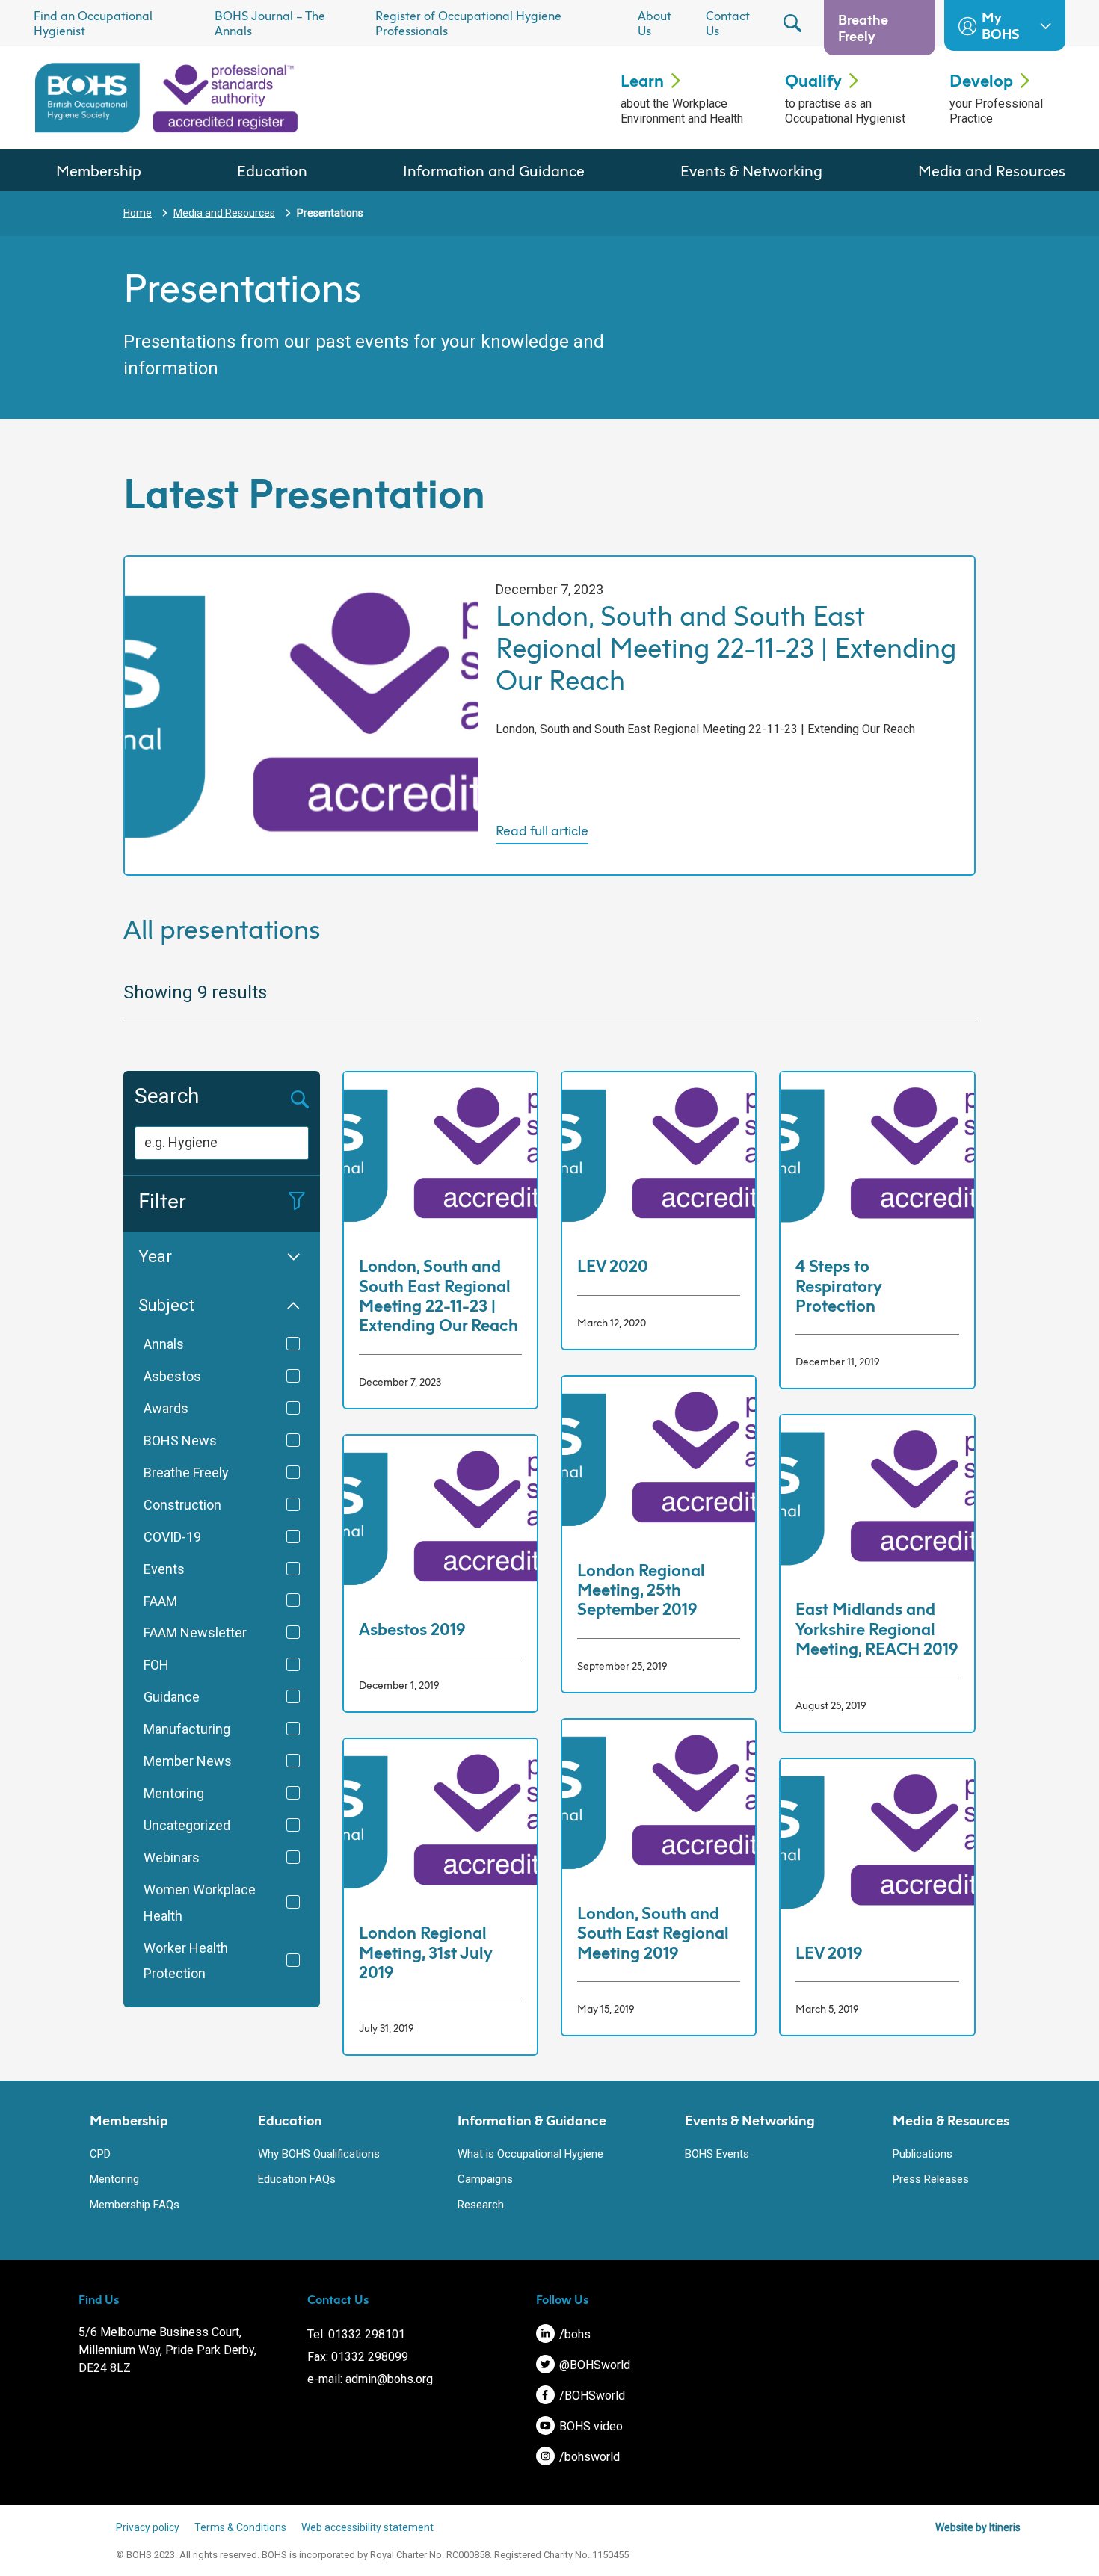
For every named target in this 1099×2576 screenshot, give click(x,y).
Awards (166, 1408)
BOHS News (180, 1440)
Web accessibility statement (367, 2527)
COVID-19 (172, 1537)
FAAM (160, 1601)
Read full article (542, 831)
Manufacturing (187, 1729)
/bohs (573, 2334)
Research (481, 2205)
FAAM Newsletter (195, 1633)
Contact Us (728, 23)
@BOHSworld (593, 2365)
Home (138, 213)
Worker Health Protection (186, 1961)
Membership (99, 170)
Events (164, 1569)
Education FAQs (297, 2179)
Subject (166, 1305)
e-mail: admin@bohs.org (370, 2379)
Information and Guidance (494, 170)
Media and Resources (992, 170)
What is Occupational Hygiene (530, 2154)
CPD (100, 2154)
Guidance (172, 1697)
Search (167, 1096)
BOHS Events (717, 2154)
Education (272, 170)
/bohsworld (588, 2457)
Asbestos (172, 1376)
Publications (923, 2154)
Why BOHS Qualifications (319, 2154)
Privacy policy (148, 2527)
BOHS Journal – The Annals (270, 23)
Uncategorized (187, 1825)
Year (155, 1257)
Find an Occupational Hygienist (93, 23)
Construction (182, 1505)
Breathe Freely (863, 28)
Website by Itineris (978, 2527)
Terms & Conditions (240, 2527)
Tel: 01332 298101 (356, 2334)
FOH (156, 1665)
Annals (164, 1344)
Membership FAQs (135, 2205)
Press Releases (931, 2179)
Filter (162, 1201)
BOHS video (589, 2426)
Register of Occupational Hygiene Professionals (468, 23)
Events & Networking (751, 170)
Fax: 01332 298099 (358, 2357)
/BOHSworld (591, 2396)
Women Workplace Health (200, 1903)
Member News (188, 1761)
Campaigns (485, 2179)
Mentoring (174, 1793)
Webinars (172, 1857)
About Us (655, 23)
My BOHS (1000, 25)
